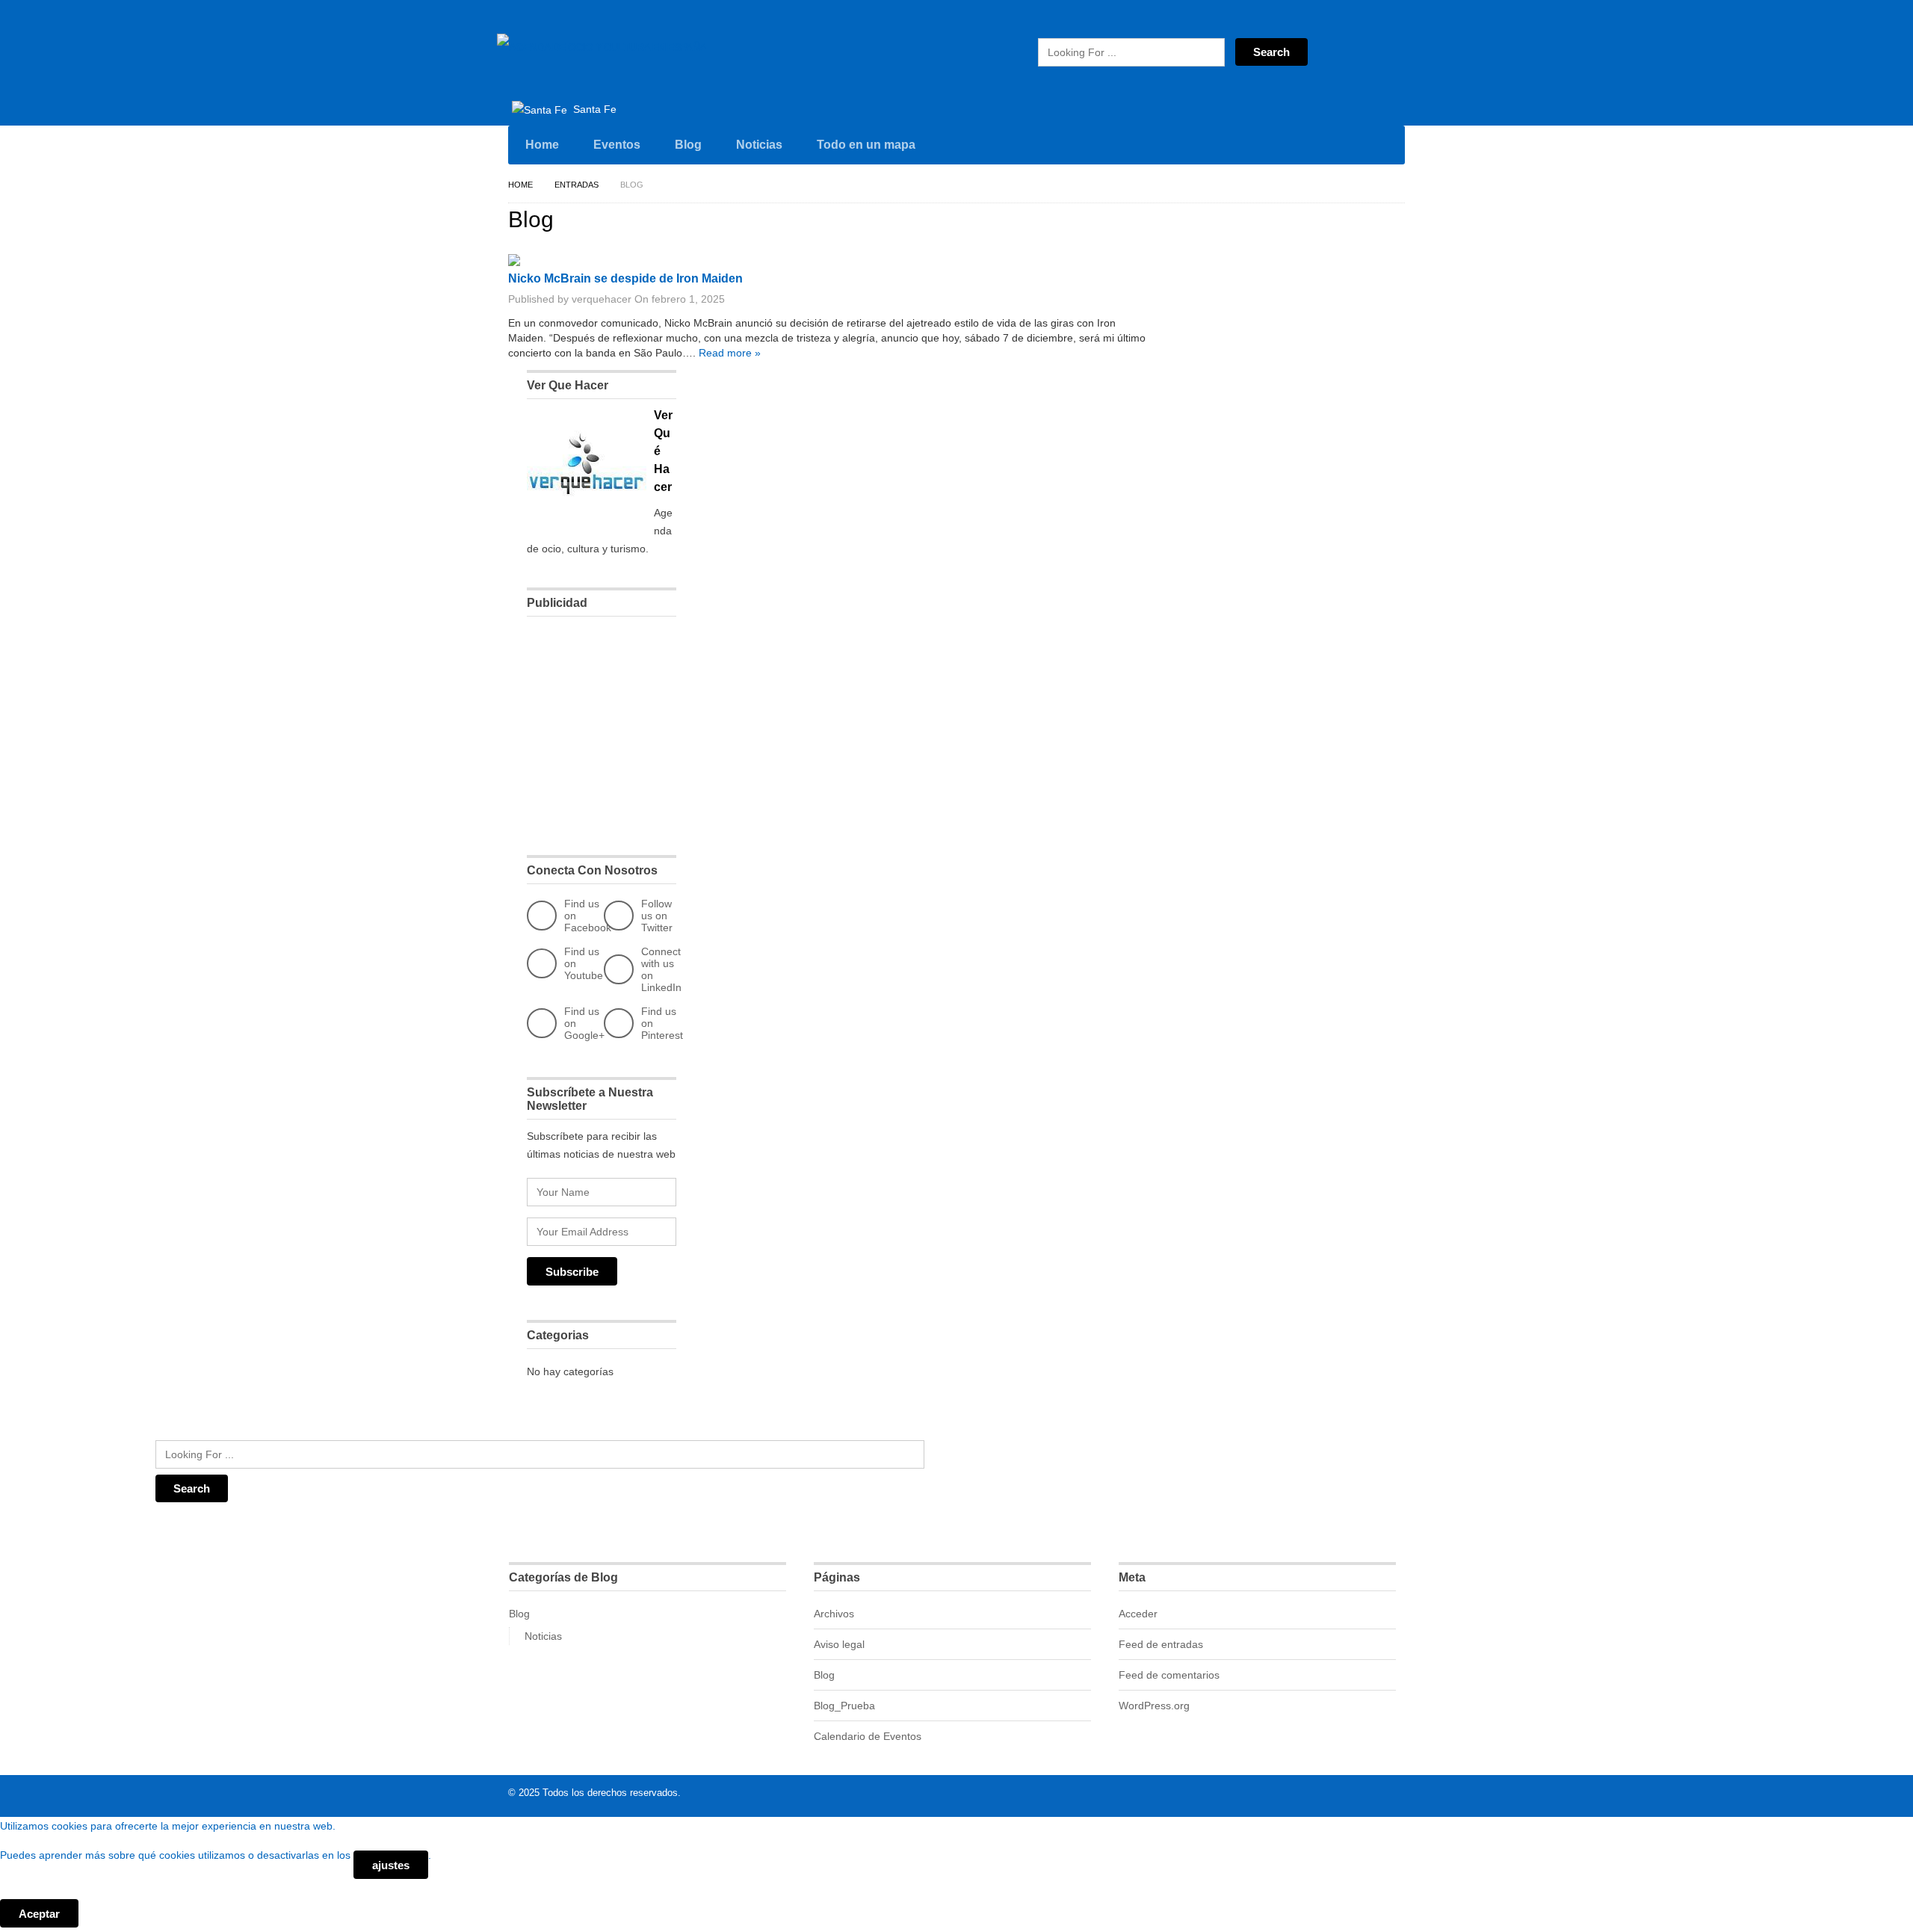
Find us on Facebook (588, 916)
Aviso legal (839, 1644)
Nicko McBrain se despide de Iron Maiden (625, 278)
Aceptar (39, 1914)
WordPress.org (1154, 1706)
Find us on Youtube (584, 963)
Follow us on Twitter (657, 916)
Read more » (730, 353)
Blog (688, 145)
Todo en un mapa (866, 145)
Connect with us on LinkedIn (661, 969)
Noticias (759, 145)
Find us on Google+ (584, 1023)
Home (542, 145)
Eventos (617, 145)
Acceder (1138, 1614)
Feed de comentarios (1169, 1675)
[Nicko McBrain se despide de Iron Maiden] (514, 262)
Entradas (577, 185)
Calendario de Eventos (868, 1736)
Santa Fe (593, 109)
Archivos (834, 1614)
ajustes (391, 1865)
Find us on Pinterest (662, 1023)
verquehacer (602, 299)
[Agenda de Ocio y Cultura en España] (602, 47)
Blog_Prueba (844, 1706)
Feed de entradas (1161, 1644)
